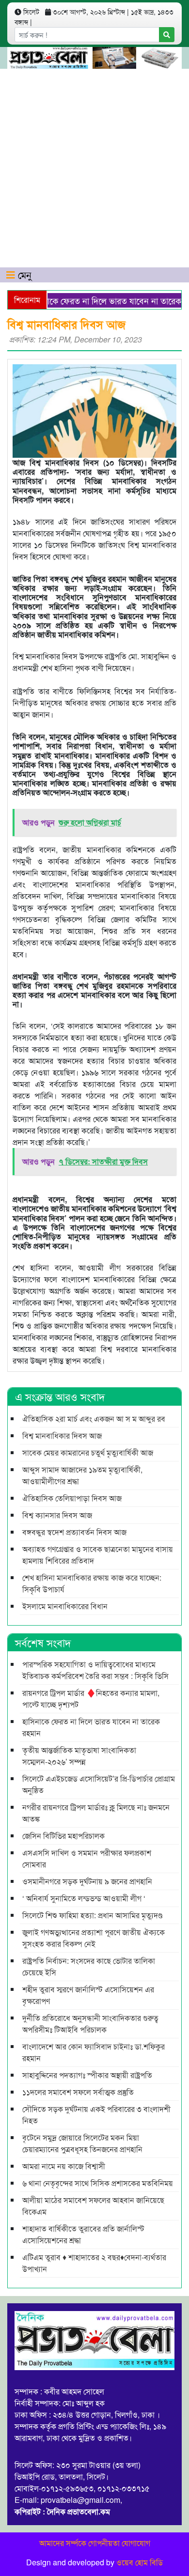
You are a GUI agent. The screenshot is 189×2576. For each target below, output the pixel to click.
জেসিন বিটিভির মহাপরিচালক (63, 1836)
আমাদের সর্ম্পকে (63, 2543)
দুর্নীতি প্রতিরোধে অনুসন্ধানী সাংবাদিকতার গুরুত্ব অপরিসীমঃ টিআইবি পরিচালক (90, 2024)
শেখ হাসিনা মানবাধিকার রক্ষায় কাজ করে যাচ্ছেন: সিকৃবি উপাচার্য (92, 1583)
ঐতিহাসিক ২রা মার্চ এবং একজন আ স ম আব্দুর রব (94, 1419)
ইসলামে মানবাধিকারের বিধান (65, 1606)
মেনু (23, 274)
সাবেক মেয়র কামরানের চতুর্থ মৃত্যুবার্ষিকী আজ (88, 1452)
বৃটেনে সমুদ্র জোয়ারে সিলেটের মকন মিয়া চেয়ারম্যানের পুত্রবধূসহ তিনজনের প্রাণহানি (82, 2143)
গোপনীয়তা (104, 2543)
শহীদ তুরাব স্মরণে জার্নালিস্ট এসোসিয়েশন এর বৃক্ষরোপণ (88, 1995)
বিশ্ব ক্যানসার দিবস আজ (57, 1515)
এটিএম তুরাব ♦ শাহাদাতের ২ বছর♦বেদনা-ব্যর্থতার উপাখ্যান (94, 2263)
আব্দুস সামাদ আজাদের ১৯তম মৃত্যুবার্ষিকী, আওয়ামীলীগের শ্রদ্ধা (82, 1475)
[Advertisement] (94, 168)
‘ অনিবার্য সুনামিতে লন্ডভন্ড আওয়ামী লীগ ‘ (84, 1898)
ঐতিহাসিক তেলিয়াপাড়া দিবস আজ (72, 1498)
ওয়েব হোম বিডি (140, 2562)
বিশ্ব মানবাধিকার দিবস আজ (62, 1435)
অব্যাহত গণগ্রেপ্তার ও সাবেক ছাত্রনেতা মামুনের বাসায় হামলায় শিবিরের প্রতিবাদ (98, 1555)
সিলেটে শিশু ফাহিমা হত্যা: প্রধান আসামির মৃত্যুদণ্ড (92, 1915)
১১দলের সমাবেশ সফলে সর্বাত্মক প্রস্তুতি (78, 2092)
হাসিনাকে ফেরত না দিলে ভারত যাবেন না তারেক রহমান (91, 1727)
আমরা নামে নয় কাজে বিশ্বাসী (64, 2166)
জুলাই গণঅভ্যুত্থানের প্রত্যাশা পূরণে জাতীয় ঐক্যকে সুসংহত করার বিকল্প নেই (94, 1938)
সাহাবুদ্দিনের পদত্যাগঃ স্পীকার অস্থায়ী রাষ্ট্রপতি (87, 2075)
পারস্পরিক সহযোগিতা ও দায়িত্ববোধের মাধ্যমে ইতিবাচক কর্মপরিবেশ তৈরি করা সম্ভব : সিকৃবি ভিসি (96, 1670)
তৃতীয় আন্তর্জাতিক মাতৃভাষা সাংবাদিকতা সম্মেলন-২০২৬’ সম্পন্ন (79, 1756)
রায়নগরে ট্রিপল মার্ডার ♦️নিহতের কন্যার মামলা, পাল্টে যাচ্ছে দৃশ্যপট (91, 1699)
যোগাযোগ (136, 2543)
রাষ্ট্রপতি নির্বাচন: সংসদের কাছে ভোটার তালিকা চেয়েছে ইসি (89, 1966)
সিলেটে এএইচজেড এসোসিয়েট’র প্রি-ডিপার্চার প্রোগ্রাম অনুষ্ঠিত (99, 1784)
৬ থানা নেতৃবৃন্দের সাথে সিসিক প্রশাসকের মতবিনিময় (98, 2183)
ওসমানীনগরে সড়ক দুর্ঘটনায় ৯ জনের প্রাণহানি (87, 1881)
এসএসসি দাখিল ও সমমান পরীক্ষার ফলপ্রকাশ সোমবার (87, 1858)
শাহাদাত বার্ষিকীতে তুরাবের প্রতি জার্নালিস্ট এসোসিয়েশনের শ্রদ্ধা (83, 2234)
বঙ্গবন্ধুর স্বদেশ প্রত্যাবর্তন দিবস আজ (74, 1532)
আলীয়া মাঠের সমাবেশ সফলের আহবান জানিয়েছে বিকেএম (93, 2206)
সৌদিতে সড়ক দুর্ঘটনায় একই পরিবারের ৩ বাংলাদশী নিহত (96, 2115)
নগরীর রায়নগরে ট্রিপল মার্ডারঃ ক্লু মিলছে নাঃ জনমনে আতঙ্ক (96, 1813)
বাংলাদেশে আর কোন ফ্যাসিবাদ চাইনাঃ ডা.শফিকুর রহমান (94, 2052)
